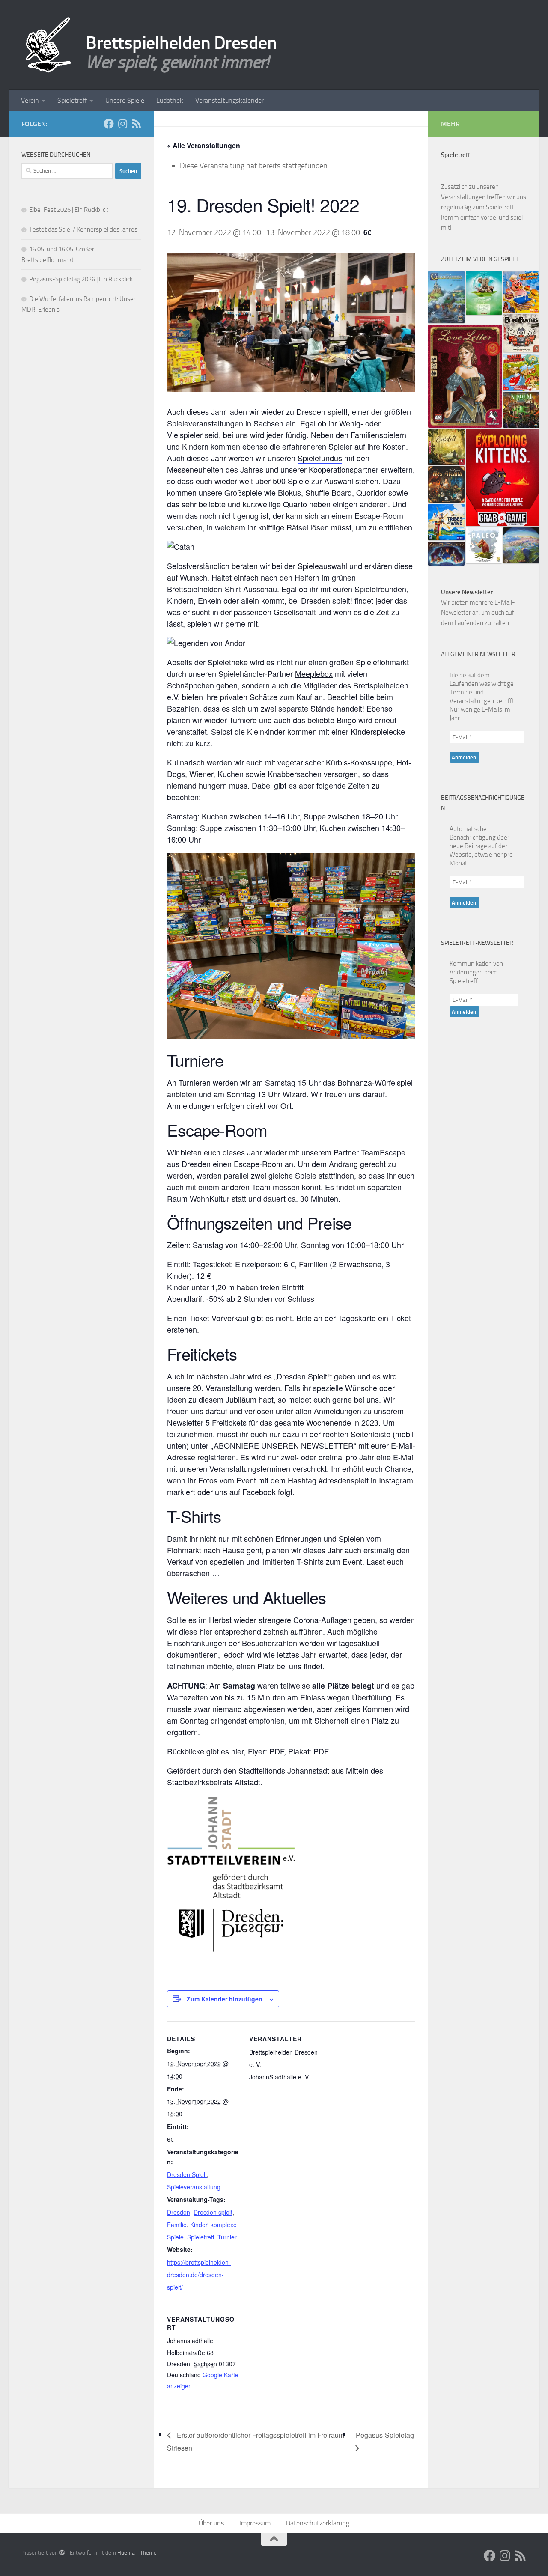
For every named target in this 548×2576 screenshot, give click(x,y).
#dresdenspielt (344, 1480)
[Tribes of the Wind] (446, 522)
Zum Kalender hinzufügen (225, 1999)
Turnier (227, 2237)
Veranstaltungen (463, 197)
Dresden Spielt (187, 2174)
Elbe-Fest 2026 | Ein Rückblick (69, 210)
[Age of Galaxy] (446, 554)
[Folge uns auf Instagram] (122, 124)
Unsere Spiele (125, 100)
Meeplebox (314, 673)
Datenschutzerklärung (318, 2523)
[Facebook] (109, 124)
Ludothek (170, 100)
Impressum (255, 2523)
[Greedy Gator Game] (521, 372)
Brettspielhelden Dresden (181, 43)
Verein (30, 100)
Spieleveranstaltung (194, 2187)
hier (237, 1751)
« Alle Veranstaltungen (204, 145)
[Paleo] (484, 545)
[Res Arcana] (446, 484)
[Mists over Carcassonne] (446, 297)
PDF (277, 1751)
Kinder (199, 2225)
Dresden (179, 2212)
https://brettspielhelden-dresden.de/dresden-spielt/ (199, 2275)
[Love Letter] (465, 376)
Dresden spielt (213, 2212)
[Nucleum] (521, 410)
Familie (177, 2225)
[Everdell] (446, 447)
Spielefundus (320, 458)
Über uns (211, 2523)
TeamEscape (383, 1152)
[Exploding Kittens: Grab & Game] (503, 478)
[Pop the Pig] (521, 292)
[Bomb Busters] (521, 333)
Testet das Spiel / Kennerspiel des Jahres (83, 229)
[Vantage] (521, 545)
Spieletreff (72, 100)
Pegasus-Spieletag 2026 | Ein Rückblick (81, 279)
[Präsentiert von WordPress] (62, 2553)
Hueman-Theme (137, 2553)
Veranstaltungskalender (229, 100)
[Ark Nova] (484, 293)
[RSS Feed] (136, 124)
